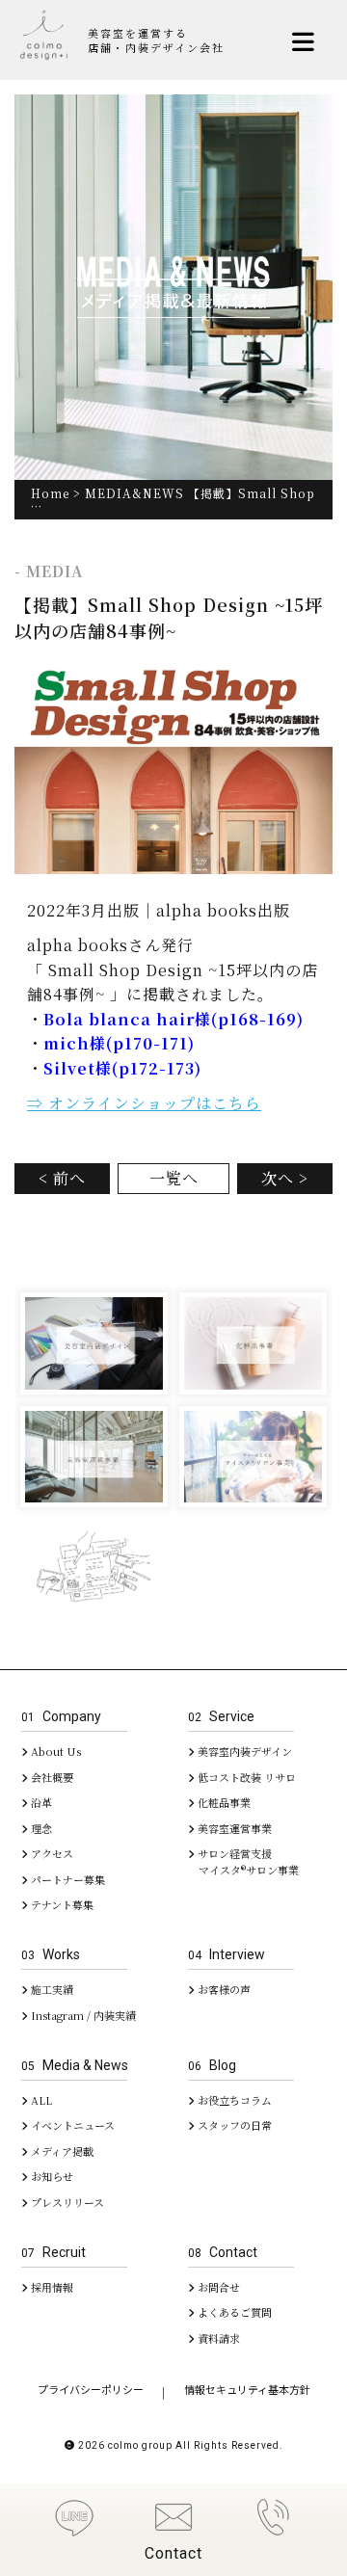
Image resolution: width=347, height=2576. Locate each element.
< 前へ (62, 1178)
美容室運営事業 (233, 1828)
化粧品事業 (223, 1802)
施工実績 (51, 1989)
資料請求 (217, 2338)
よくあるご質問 (233, 2312)
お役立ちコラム (233, 2100)
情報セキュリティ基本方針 (247, 2390)
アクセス (51, 1853)
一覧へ (174, 1178)
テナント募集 (61, 1904)
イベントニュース (71, 2125)
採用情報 (51, 2287)
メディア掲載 (61, 2151)
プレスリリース (66, 2202)
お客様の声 (223, 1989)
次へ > (285, 1178)
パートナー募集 (67, 1879)
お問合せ (217, 2287)
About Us (54, 1751)
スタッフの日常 (233, 2125)
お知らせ (51, 2176)
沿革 (40, 1802)
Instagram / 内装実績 (82, 2015)
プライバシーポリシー (91, 2390)
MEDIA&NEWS (134, 493)
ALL (40, 2100)
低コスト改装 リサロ (245, 1777)
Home (50, 493)
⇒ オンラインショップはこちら (144, 1103)
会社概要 (51, 1777)
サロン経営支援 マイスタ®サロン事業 (243, 1861)
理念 (40, 1828)
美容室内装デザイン (243, 1751)
